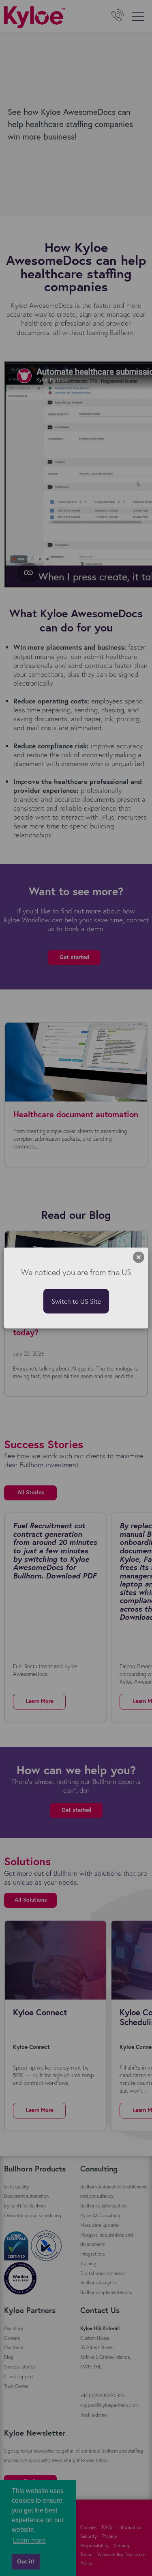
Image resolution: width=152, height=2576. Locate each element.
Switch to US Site (76, 1301)
